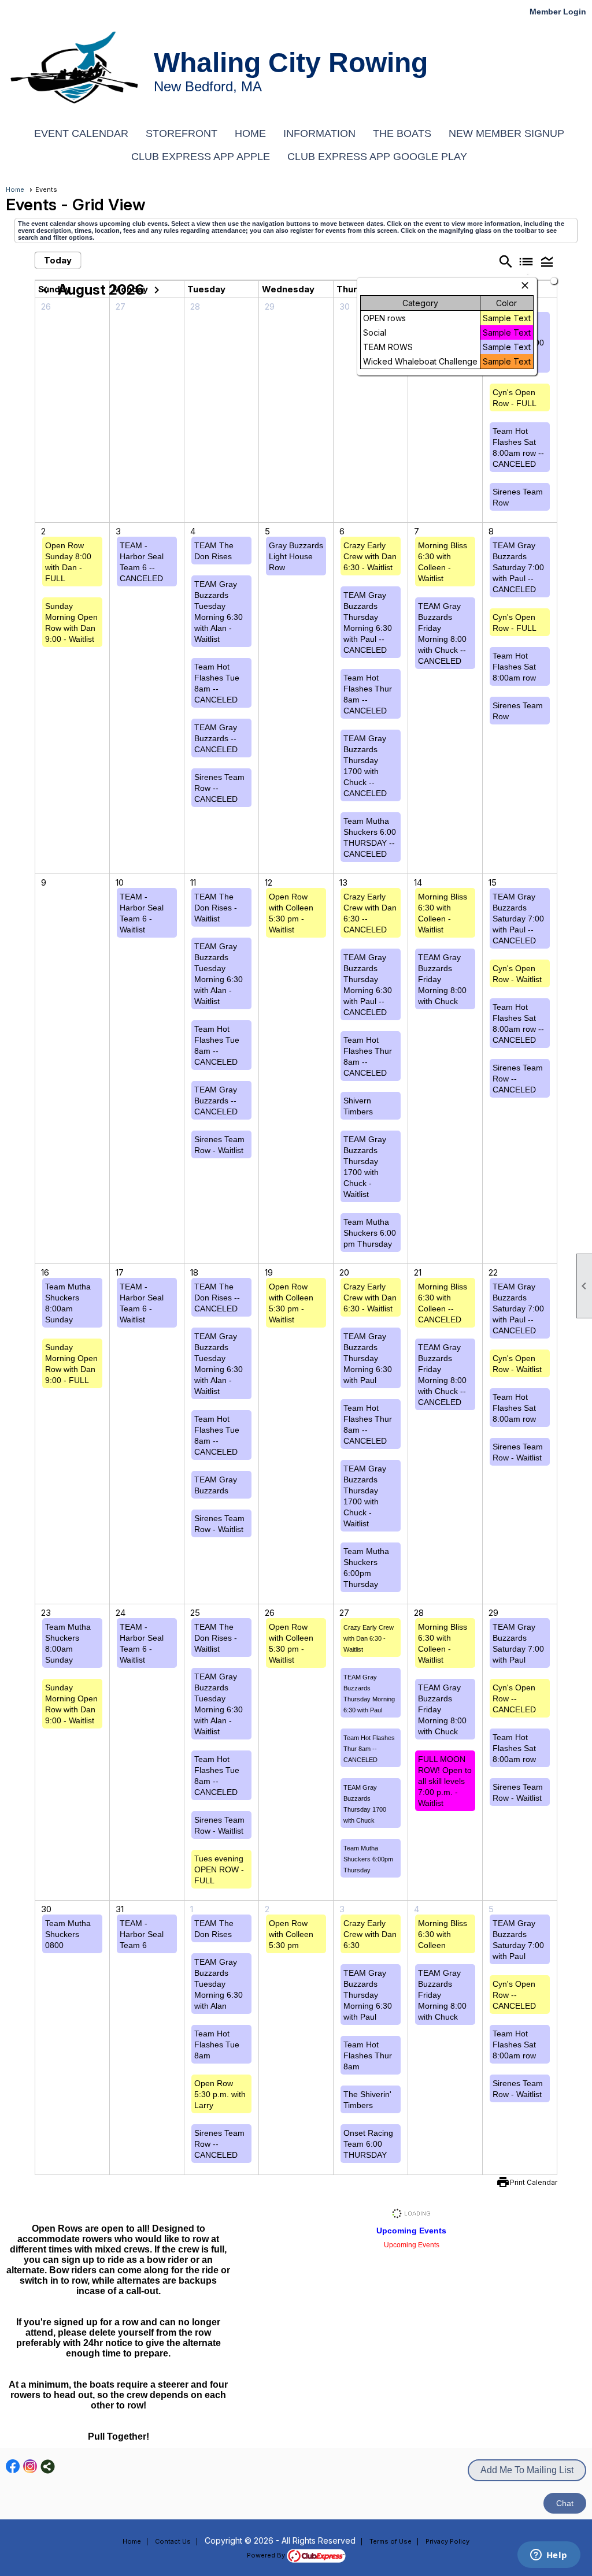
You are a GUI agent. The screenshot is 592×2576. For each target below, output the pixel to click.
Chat (565, 2503)
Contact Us (173, 2541)
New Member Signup (506, 133)
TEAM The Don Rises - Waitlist (216, 908)
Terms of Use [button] (391, 2541)
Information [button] (319, 133)
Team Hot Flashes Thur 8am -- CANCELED (369, 1749)
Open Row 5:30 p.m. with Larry (220, 2094)
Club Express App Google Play (377, 157)
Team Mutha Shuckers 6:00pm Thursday (368, 1859)
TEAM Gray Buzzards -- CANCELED (216, 738)
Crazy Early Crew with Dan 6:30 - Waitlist (370, 556)
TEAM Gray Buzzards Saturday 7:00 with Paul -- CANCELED (518, 567)
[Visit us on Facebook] (13, 2467)
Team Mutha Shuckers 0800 (68, 1934)
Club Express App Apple (201, 157)
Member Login (558, 12)
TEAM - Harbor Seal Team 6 (142, 1934)
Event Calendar (81, 133)
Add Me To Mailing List (527, 2470)
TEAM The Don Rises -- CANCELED (217, 1298)
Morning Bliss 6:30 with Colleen (443, 1934)
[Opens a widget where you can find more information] (549, 2556)
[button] (547, 261)
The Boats (402, 133)
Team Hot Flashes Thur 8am (368, 2055)
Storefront (182, 133)
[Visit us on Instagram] (30, 2467)
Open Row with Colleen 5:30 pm (291, 1934)
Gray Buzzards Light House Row (296, 556)
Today (58, 260)
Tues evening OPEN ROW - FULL (219, 1869)
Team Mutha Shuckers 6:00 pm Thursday (370, 1233)
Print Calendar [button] (534, 2182)
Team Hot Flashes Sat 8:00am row (514, 667)
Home (250, 133)
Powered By (267, 2555)
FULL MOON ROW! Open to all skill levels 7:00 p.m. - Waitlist (445, 1781)
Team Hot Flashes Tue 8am (217, 2045)
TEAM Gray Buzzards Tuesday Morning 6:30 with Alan (219, 1984)
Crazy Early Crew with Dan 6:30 (370, 1934)
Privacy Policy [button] (447, 2541)
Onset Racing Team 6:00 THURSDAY (368, 2144)
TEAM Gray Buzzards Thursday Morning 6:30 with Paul (368, 1358)
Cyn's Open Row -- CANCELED (514, 1698)
